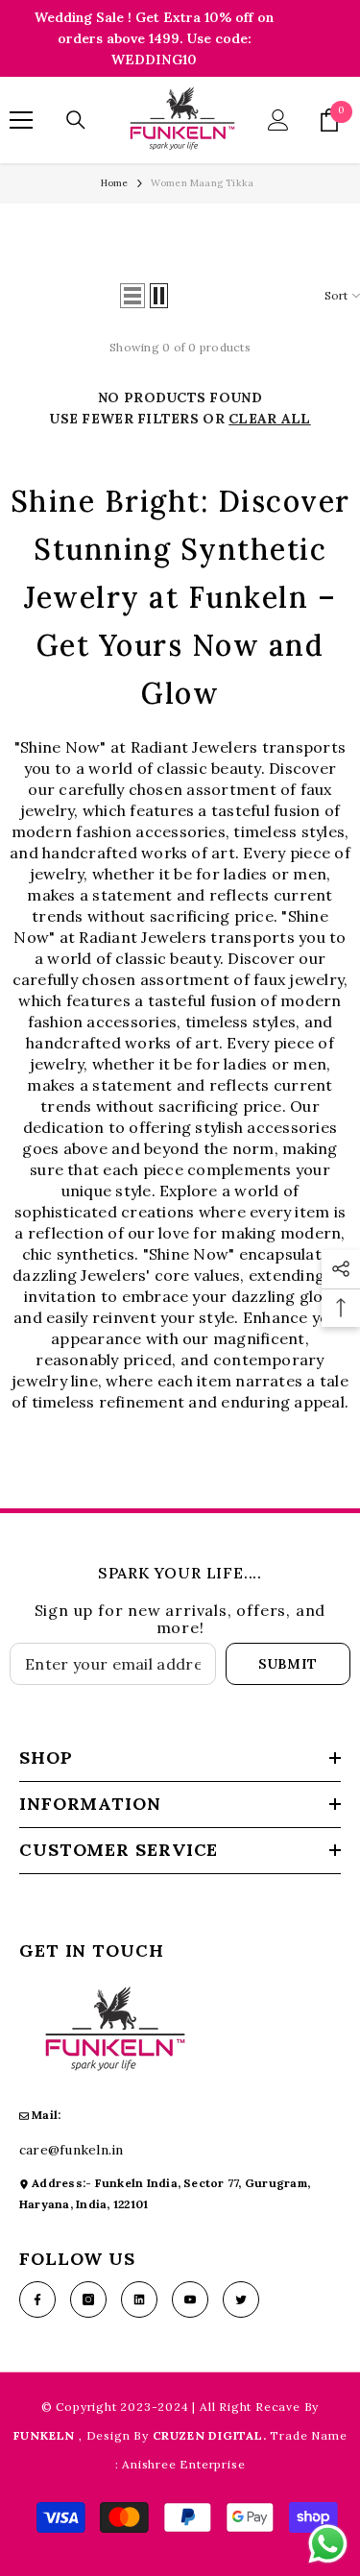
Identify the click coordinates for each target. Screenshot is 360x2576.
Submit (288, 1664)
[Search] (76, 120)
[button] (132, 296)
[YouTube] (190, 2299)
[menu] (21, 120)
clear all (270, 419)
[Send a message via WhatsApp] (328, 2544)
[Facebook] (37, 2299)
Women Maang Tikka (202, 183)
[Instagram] (88, 2299)
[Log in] (278, 120)
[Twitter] (241, 2299)
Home (115, 183)
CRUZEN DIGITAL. (212, 2435)
